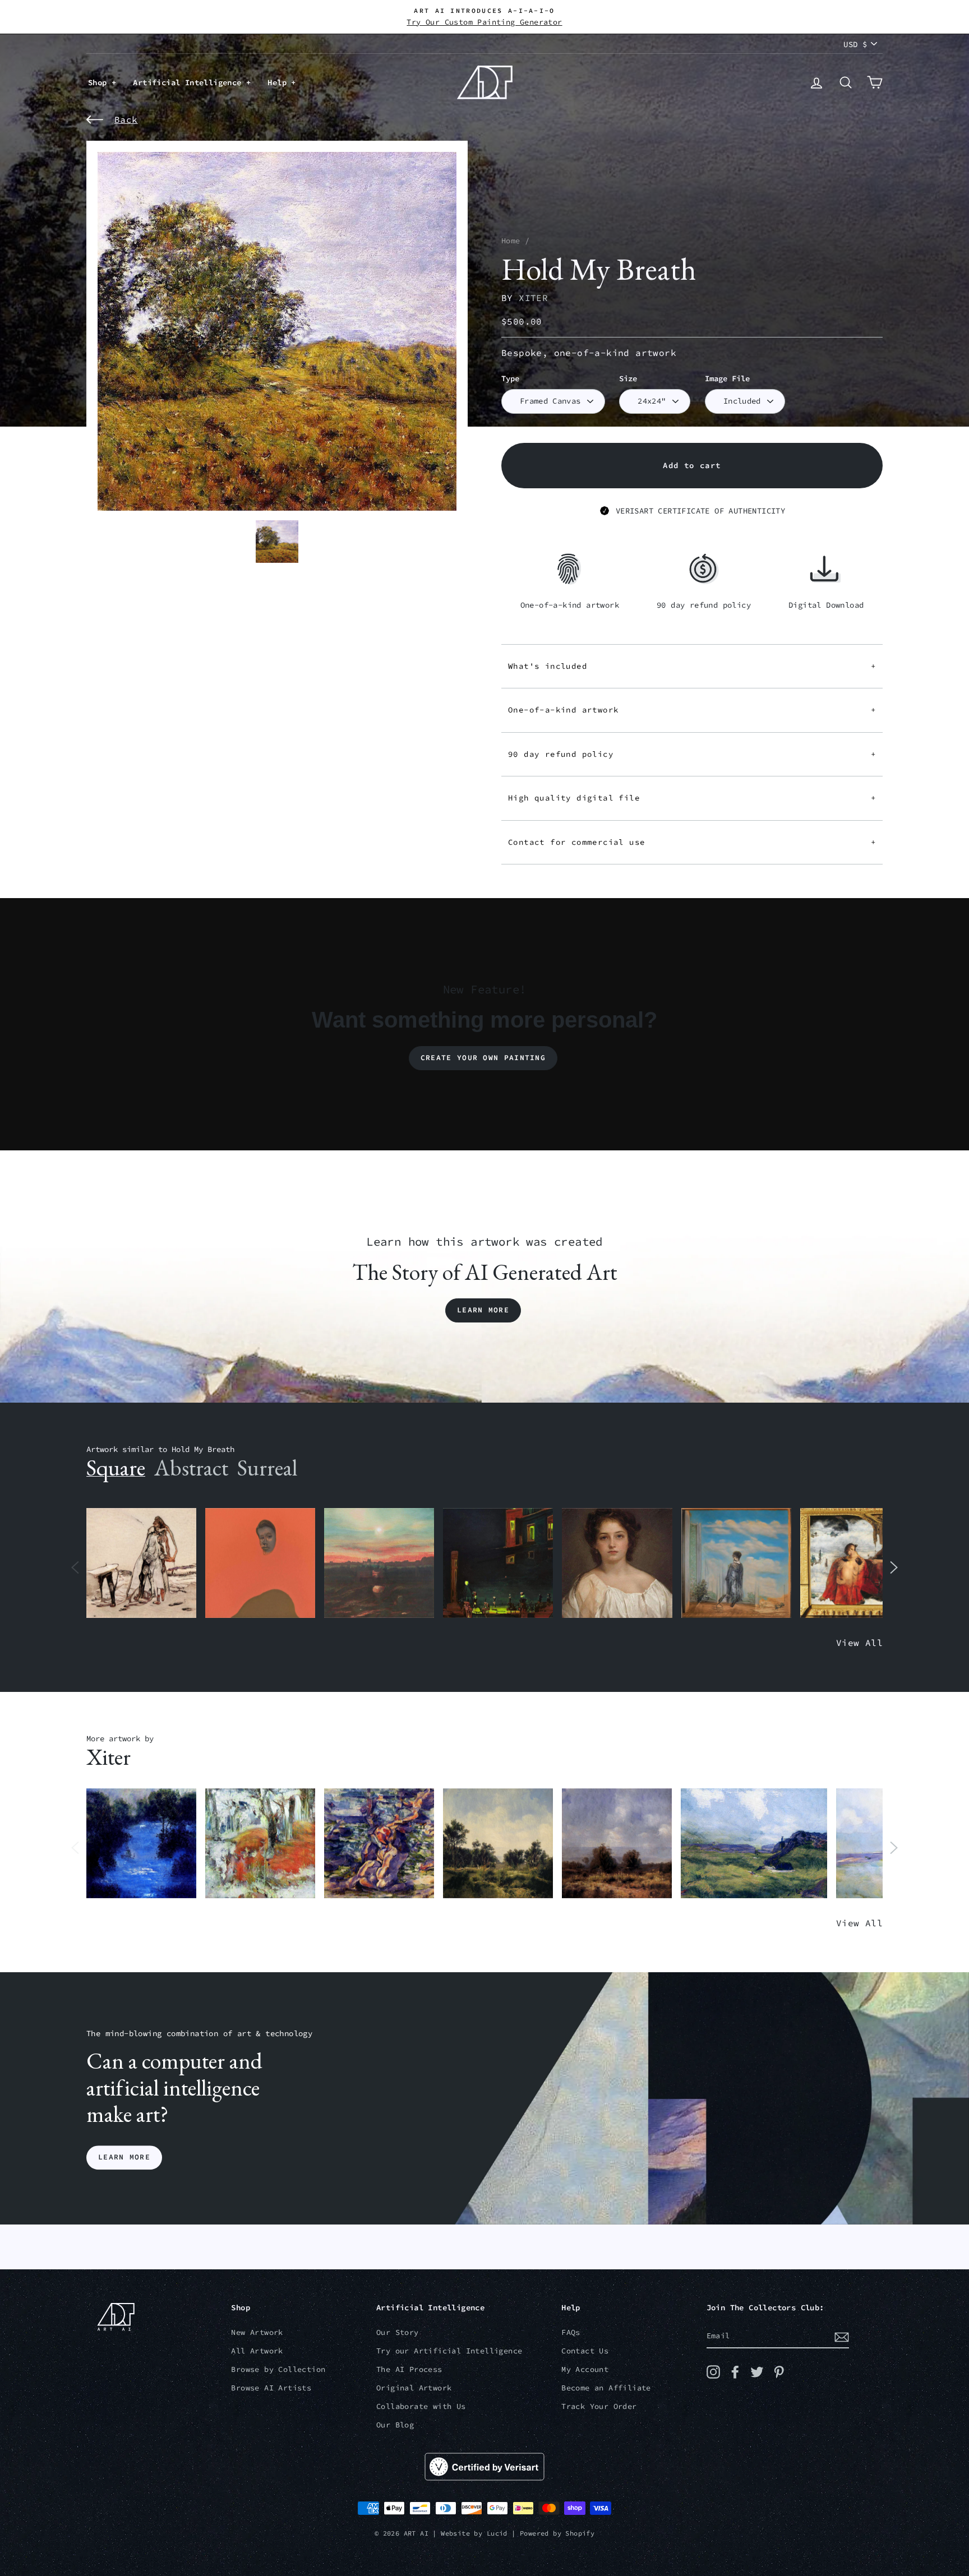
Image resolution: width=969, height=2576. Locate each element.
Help (279, 82)
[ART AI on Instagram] (713, 2372)
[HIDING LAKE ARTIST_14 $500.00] (141, 1844)
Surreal (267, 1468)
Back (126, 119)
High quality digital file (692, 798)
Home (511, 241)
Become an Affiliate (606, 2388)
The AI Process (409, 2369)
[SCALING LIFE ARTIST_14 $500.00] (260, 1844)
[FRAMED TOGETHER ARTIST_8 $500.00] (855, 1563)
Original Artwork (414, 2388)
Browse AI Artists (271, 2388)
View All (859, 1643)
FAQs (571, 2332)
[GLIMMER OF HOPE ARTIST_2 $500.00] (498, 1563)
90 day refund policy (692, 754)
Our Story (398, 2332)
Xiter (533, 298)
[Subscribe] (842, 2337)
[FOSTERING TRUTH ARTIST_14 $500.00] (498, 1844)
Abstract (191, 1468)
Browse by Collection (278, 2369)
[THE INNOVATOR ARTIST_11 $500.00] (141, 1563)
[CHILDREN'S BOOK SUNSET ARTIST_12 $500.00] (379, 1563)
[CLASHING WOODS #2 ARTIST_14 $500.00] (617, 1844)
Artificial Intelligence (190, 82)
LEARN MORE (124, 2158)
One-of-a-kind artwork (692, 710)
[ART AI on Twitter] (757, 2372)
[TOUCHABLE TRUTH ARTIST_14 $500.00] (379, 1844)
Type (510, 379)
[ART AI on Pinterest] (779, 2372)
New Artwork (257, 2332)
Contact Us (585, 2351)
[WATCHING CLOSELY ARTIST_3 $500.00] (260, 1563)
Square (116, 1468)
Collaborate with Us (421, 2406)
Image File (727, 379)
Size (628, 379)
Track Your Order (599, 2406)
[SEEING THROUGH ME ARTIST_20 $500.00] (617, 1563)
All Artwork (257, 2351)
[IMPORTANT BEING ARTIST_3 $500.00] (736, 1563)
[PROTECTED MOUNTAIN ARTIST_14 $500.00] (754, 1844)
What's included (692, 666)
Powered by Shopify (557, 2533)
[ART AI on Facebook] (735, 2372)
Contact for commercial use (692, 842)
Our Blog (395, 2425)
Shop (100, 82)
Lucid (497, 2533)
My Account (585, 2369)
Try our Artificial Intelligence (449, 2351)
